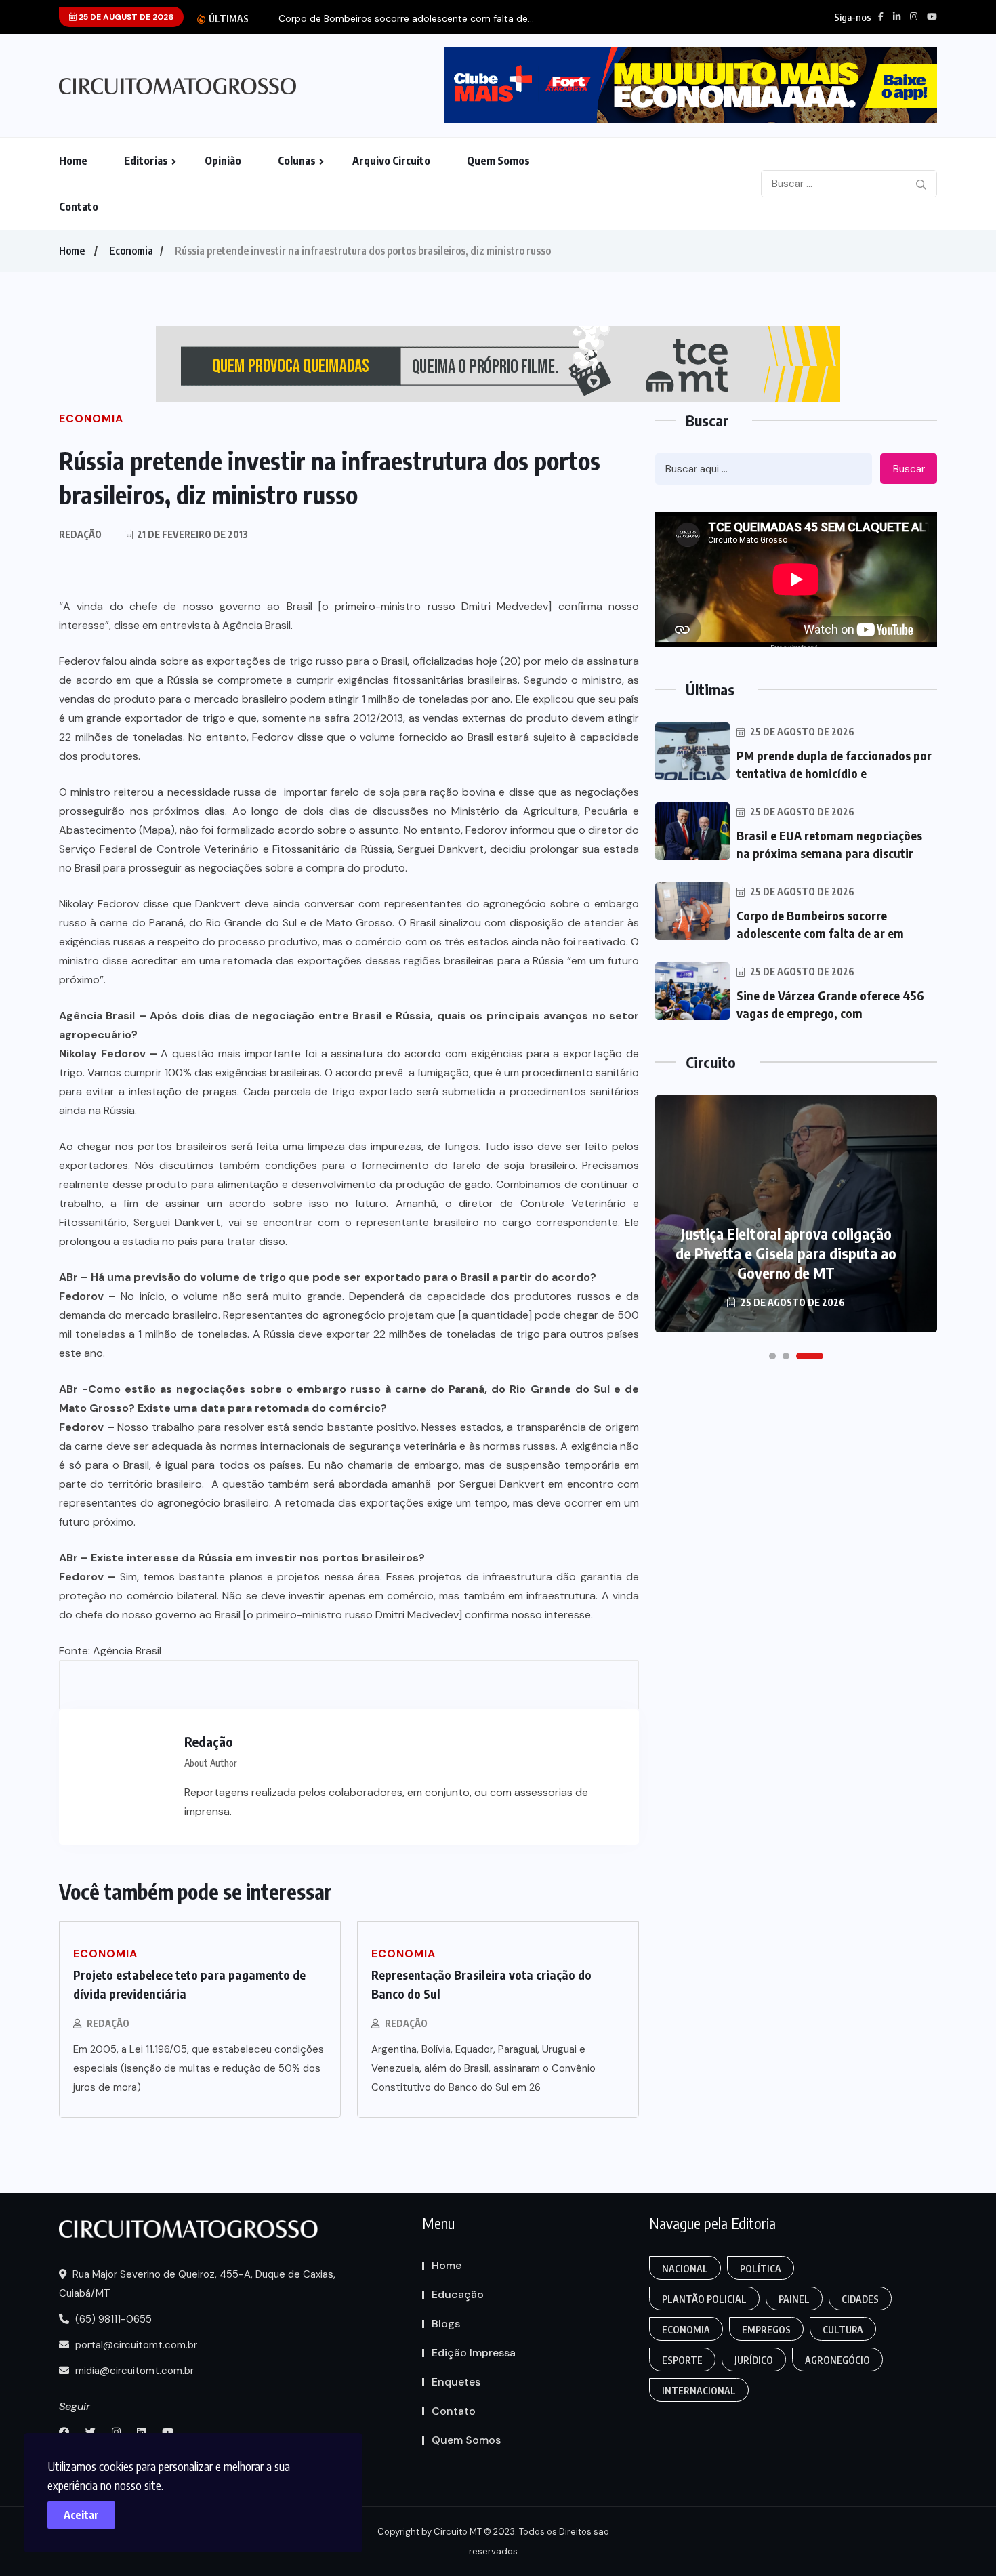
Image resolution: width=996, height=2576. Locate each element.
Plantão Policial (704, 2299)
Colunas (297, 161)
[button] (772, 1356)
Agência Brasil (127, 1651)
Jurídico (754, 2360)
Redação (108, 2023)
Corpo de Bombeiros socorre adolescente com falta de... (406, 19)
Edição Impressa (474, 2353)
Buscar (909, 469)
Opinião (223, 161)
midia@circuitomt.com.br (133, 2371)
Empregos (766, 2330)
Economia (131, 251)
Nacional (685, 2269)
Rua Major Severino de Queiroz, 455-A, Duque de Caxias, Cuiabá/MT (197, 2284)
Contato (79, 207)
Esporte (682, 2360)
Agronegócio (837, 2360)
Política (761, 2269)
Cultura (843, 2330)
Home (73, 161)
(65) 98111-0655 (112, 2319)
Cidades (860, 2299)
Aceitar (81, 2515)
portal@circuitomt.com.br (135, 2345)
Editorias (146, 161)
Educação (458, 2294)
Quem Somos (498, 161)
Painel (794, 2299)
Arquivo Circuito (391, 161)
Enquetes (456, 2382)
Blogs (446, 2324)
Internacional (699, 2391)
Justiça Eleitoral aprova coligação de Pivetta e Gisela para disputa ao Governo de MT (786, 1253)
